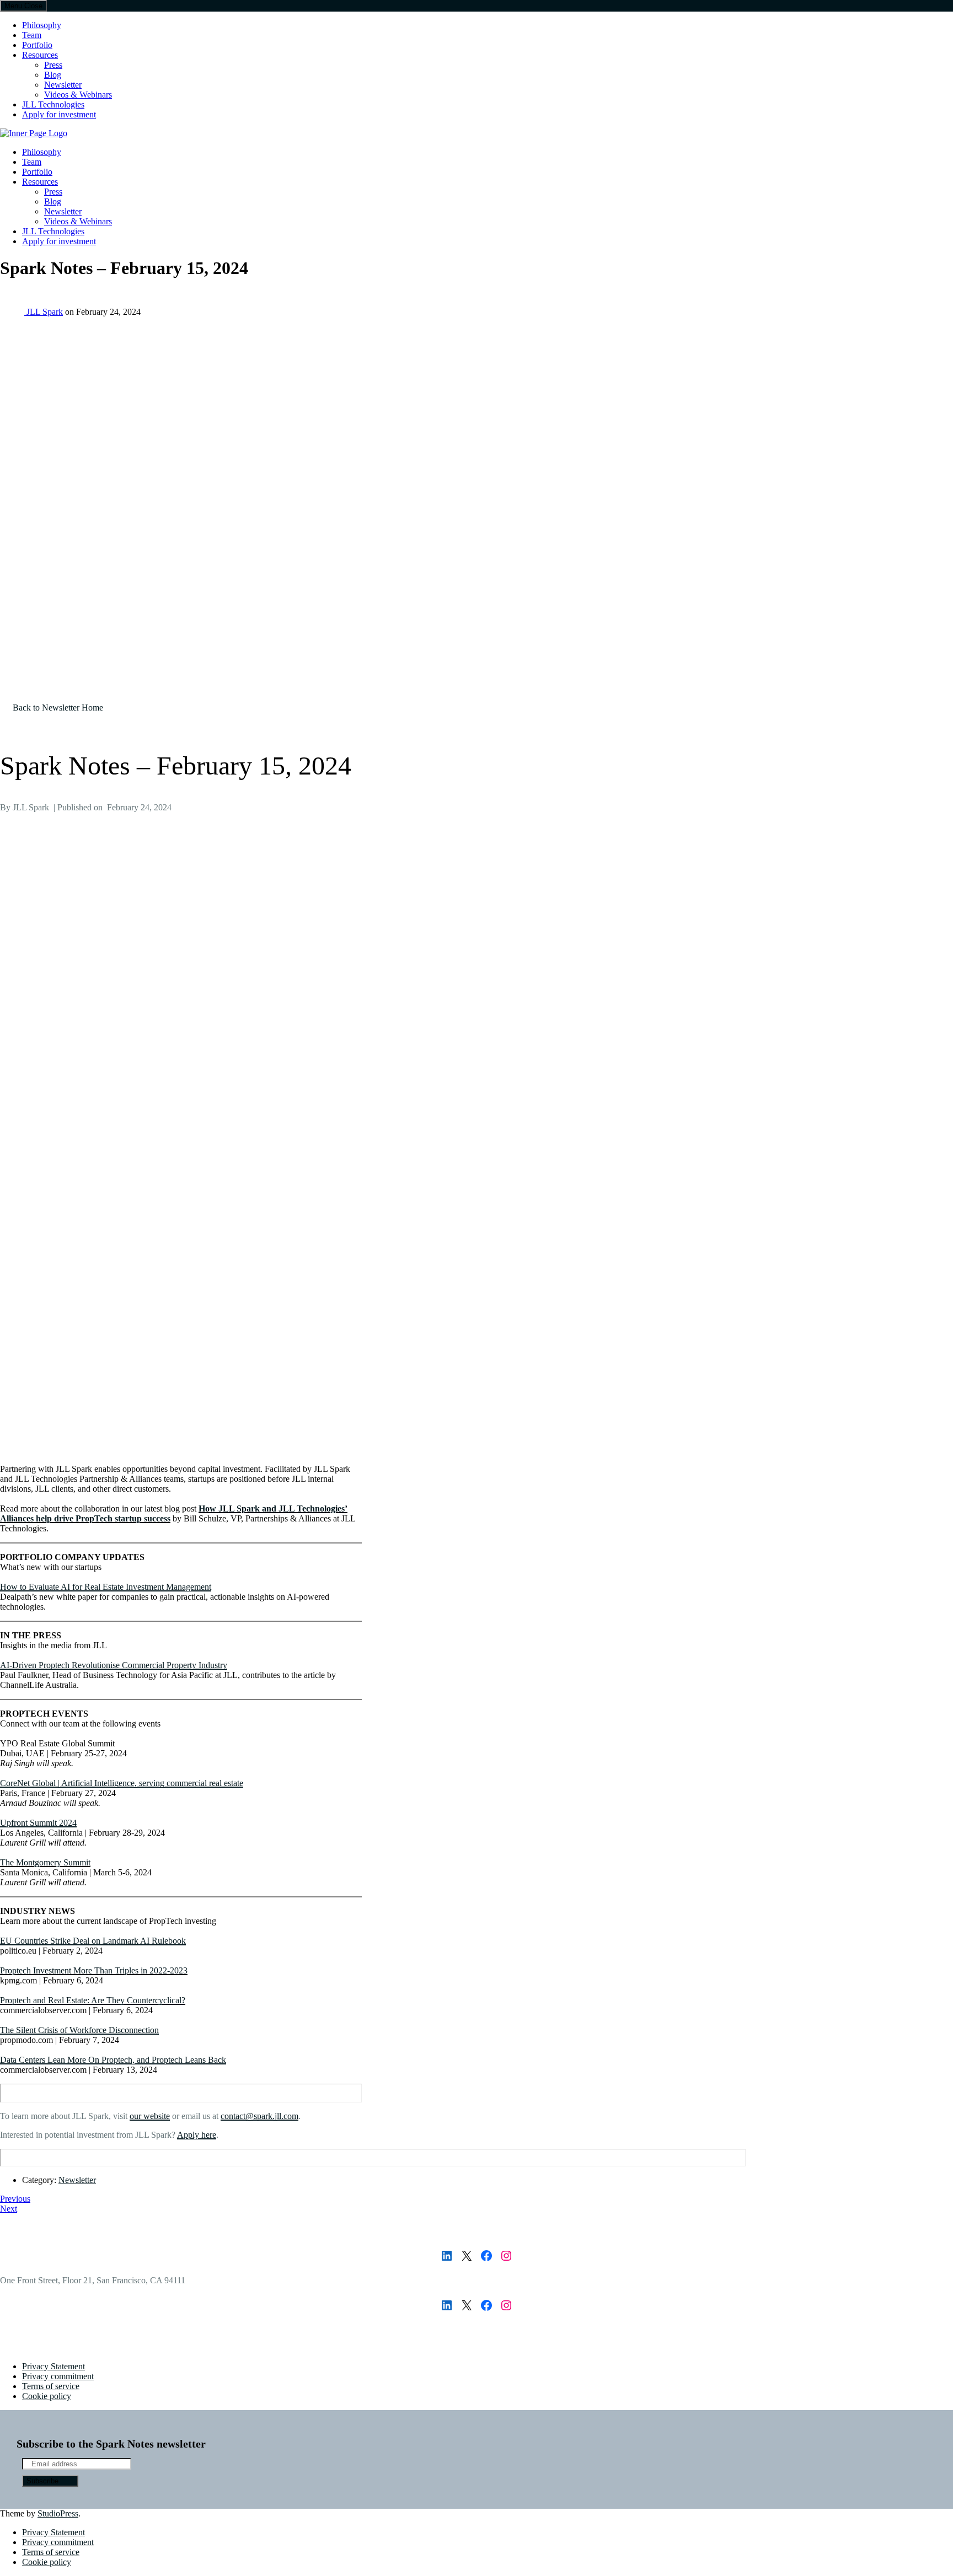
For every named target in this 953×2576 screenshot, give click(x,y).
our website (150, 2116)
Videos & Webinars (78, 95)
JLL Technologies (53, 104)
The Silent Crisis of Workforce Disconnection (79, 2030)
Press (53, 65)
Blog (53, 75)
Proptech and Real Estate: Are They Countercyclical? (93, 2000)
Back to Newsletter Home (58, 708)
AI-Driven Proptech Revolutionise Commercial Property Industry (114, 1665)
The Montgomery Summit (45, 1862)
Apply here (197, 2135)
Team (32, 35)
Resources (40, 55)
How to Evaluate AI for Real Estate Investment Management (106, 1587)
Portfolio (37, 45)
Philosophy (42, 25)
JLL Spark (45, 312)
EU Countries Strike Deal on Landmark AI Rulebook (93, 1941)
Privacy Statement (53, 2366)
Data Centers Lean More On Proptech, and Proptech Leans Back (113, 2060)
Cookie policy (47, 2396)
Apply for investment (59, 114)
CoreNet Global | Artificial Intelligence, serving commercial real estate (122, 1783)
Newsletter (63, 85)
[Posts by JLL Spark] (13, 312)
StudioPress (58, 2513)
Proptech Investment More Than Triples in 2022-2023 (94, 1970)
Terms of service (51, 2386)
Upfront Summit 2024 (38, 1823)
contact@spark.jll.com (259, 2116)
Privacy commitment (58, 2376)
